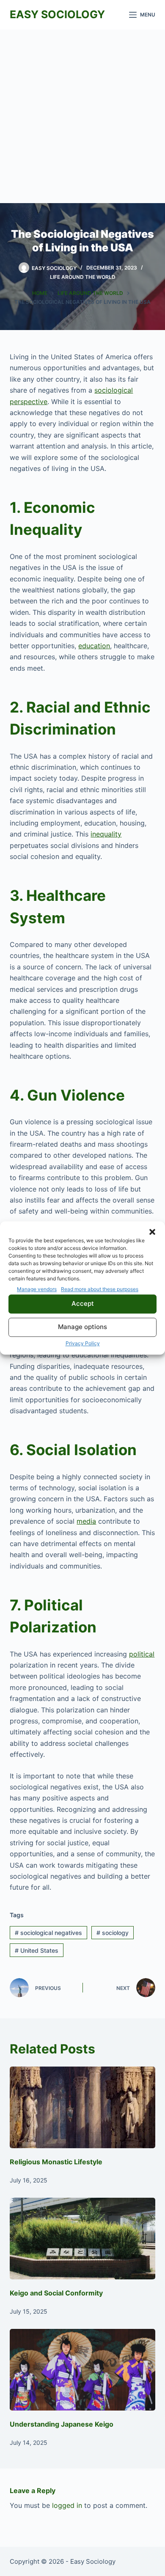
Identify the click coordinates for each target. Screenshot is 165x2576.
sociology (113, 1933)
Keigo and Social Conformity (56, 2293)
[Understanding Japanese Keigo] (82, 2370)
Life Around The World (83, 277)
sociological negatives (48, 1933)
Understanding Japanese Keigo (62, 2424)
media (86, 1521)
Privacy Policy (83, 1343)
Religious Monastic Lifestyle (56, 2162)
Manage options (82, 1327)
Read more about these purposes (100, 1289)
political (142, 1654)
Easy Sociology (57, 14)
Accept (83, 1304)
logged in (67, 2505)
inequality (106, 834)
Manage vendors (37, 1289)
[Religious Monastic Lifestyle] (82, 2107)
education (94, 646)
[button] (152, 1232)
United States (37, 1950)
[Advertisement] (82, 116)
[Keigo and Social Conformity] (82, 2239)
